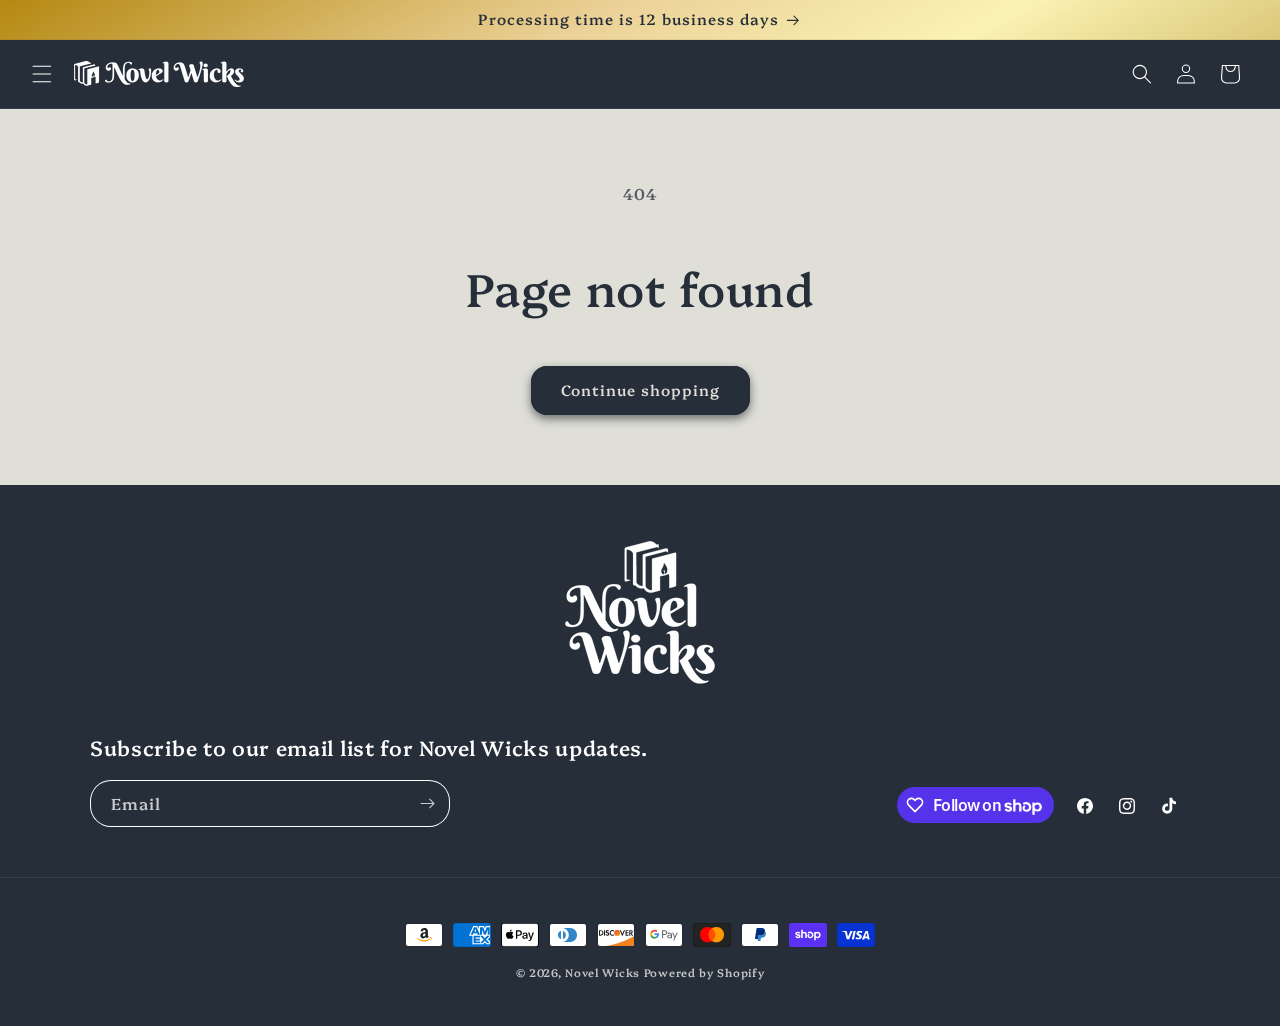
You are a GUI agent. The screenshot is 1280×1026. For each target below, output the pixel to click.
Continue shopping (640, 389)
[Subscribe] (427, 803)
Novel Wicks (602, 972)
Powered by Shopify (704, 972)
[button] (42, 74)
